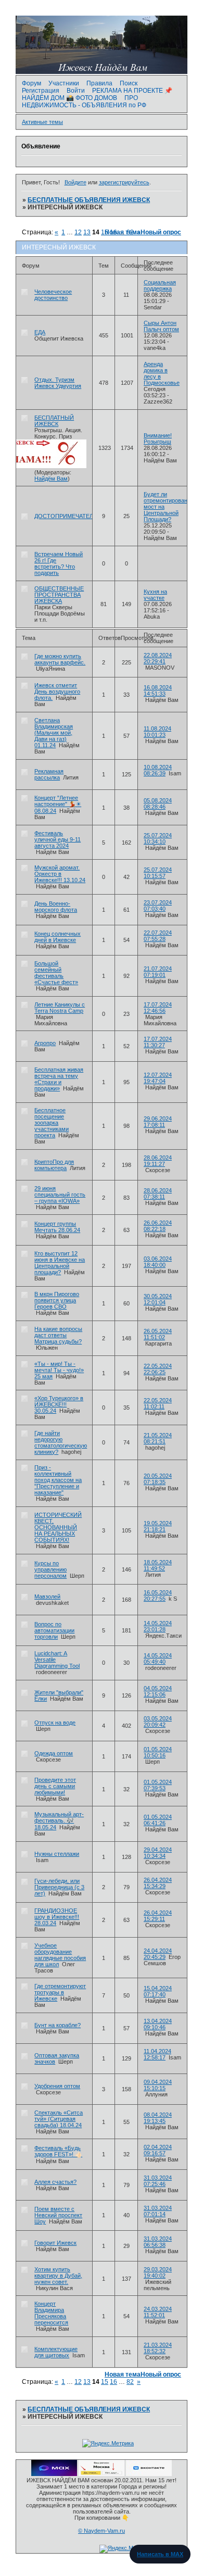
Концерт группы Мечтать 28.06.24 (57, 1227)
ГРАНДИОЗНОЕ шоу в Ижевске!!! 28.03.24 (57, 1917)
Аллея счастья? (55, 2182)
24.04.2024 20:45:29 (158, 1954)
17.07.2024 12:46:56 (158, 1008)
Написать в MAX (160, 2554)
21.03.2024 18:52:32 (158, 2348)
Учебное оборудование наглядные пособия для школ (60, 1955)
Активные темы (42, 122)
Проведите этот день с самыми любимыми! (55, 1786)
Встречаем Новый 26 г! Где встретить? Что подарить (59, 563)
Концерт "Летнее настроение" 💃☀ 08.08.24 (58, 804)
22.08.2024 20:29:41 (158, 658)
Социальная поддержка (160, 285)
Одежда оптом (54, 1753)
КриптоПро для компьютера (54, 1165)
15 (105, 2382)
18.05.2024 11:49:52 (158, 1565)
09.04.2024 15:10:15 (158, 2085)
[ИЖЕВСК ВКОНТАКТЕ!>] (149, 2474)
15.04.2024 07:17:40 (158, 1991)
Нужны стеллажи (57, 1854)
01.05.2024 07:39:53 (158, 1785)
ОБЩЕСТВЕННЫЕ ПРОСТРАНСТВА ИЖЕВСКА (59, 595)
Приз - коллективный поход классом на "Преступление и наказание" (58, 1480)
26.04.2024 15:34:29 (158, 1883)
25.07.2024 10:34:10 (158, 838)
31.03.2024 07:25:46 (158, 2181)
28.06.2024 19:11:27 (158, 1161)
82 (130, 2382)
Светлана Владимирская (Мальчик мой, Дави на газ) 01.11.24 (54, 733)
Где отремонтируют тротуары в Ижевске (60, 1992)
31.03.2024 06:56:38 (158, 2242)
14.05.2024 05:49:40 (158, 1658)
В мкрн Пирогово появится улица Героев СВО (57, 1300)
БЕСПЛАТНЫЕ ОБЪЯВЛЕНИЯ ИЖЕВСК (89, 200)
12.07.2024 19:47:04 (158, 1078)
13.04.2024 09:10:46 (158, 2024)
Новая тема (123, 232)
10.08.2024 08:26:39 (158, 770)
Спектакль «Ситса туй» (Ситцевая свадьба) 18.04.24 (59, 2119)
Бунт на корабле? (58, 2025)
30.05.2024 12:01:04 (158, 1299)
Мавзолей (47, 1597)
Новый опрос (161, 232)
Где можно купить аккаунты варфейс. (60, 659)
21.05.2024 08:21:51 (158, 1438)
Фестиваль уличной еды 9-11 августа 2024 (58, 839)
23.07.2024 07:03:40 (158, 906)
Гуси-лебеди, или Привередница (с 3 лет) (59, 1887)
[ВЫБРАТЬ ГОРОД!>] (102, 2474)
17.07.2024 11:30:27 (158, 1042)
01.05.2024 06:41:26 (158, 1820)
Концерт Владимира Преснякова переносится (51, 2313)
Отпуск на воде (55, 1723)
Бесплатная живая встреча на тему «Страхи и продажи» (59, 1079)
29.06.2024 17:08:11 (158, 1122)
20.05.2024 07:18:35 (158, 1479)
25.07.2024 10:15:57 (158, 873)
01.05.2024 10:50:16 (158, 1752)
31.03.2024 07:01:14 (158, 2211)
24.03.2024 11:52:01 (158, 2312)
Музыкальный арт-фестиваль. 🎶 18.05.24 (59, 1821)
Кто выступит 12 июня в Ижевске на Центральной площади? (60, 1263)
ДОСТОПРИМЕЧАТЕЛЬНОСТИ (76, 516)
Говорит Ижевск (55, 2243)
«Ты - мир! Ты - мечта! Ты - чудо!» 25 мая (59, 1370)
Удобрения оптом (57, 2086)
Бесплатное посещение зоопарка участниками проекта (52, 1123)
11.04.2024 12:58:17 (157, 2054)
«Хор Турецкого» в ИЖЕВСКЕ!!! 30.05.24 (59, 1404)
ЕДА (40, 332)
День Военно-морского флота (56, 907)
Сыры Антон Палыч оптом (161, 326)
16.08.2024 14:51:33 (158, 690)
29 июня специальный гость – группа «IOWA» (60, 1195)
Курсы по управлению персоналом (50, 1569)
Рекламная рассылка (49, 774)
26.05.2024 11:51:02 (158, 1334)
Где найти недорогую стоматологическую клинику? (61, 1442)
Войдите (75, 182)
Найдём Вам (51, 479)
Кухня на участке (155, 595)
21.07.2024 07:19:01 (158, 972)
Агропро (45, 1043)
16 (113, 2382)
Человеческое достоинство (53, 295)
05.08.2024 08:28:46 (158, 803)
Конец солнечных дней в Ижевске (58, 937)
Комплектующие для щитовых (56, 2352)
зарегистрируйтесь (124, 182)
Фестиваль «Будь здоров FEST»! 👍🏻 (58, 2151)
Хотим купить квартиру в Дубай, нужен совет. (58, 2276)
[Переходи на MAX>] (54, 2474)
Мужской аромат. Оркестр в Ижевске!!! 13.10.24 (60, 874)
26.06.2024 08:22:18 (158, 1226)
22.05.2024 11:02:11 (158, 1403)
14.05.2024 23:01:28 (158, 1626)
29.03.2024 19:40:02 (158, 2272)
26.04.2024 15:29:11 (158, 1916)
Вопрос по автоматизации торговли (54, 1630)
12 (78, 232)
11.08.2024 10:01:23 (157, 732)
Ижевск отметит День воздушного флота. (57, 692)
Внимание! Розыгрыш (158, 438)
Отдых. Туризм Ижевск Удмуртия (58, 383)
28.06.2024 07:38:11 (158, 1193)
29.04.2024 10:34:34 (158, 1853)
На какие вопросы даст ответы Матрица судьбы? (58, 1335)
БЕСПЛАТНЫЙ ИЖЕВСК (54, 421)
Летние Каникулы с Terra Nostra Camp (60, 1008)
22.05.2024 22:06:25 (158, 1369)
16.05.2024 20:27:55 (158, 1595)
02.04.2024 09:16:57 (158, 2150)
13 (87, 2382)
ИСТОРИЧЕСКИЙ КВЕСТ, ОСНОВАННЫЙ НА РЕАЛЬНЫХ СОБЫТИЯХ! (58, 1527)
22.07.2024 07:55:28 (158, 936)
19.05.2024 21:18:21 (158, 1526)
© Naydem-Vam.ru (102, 2531)
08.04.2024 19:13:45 (158, 2118)
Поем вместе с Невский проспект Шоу (58, 2215)
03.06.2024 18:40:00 (158, 1262)
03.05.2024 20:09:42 (158, 1721)
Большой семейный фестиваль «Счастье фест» (56, 973)
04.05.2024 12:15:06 (158, 1691)
